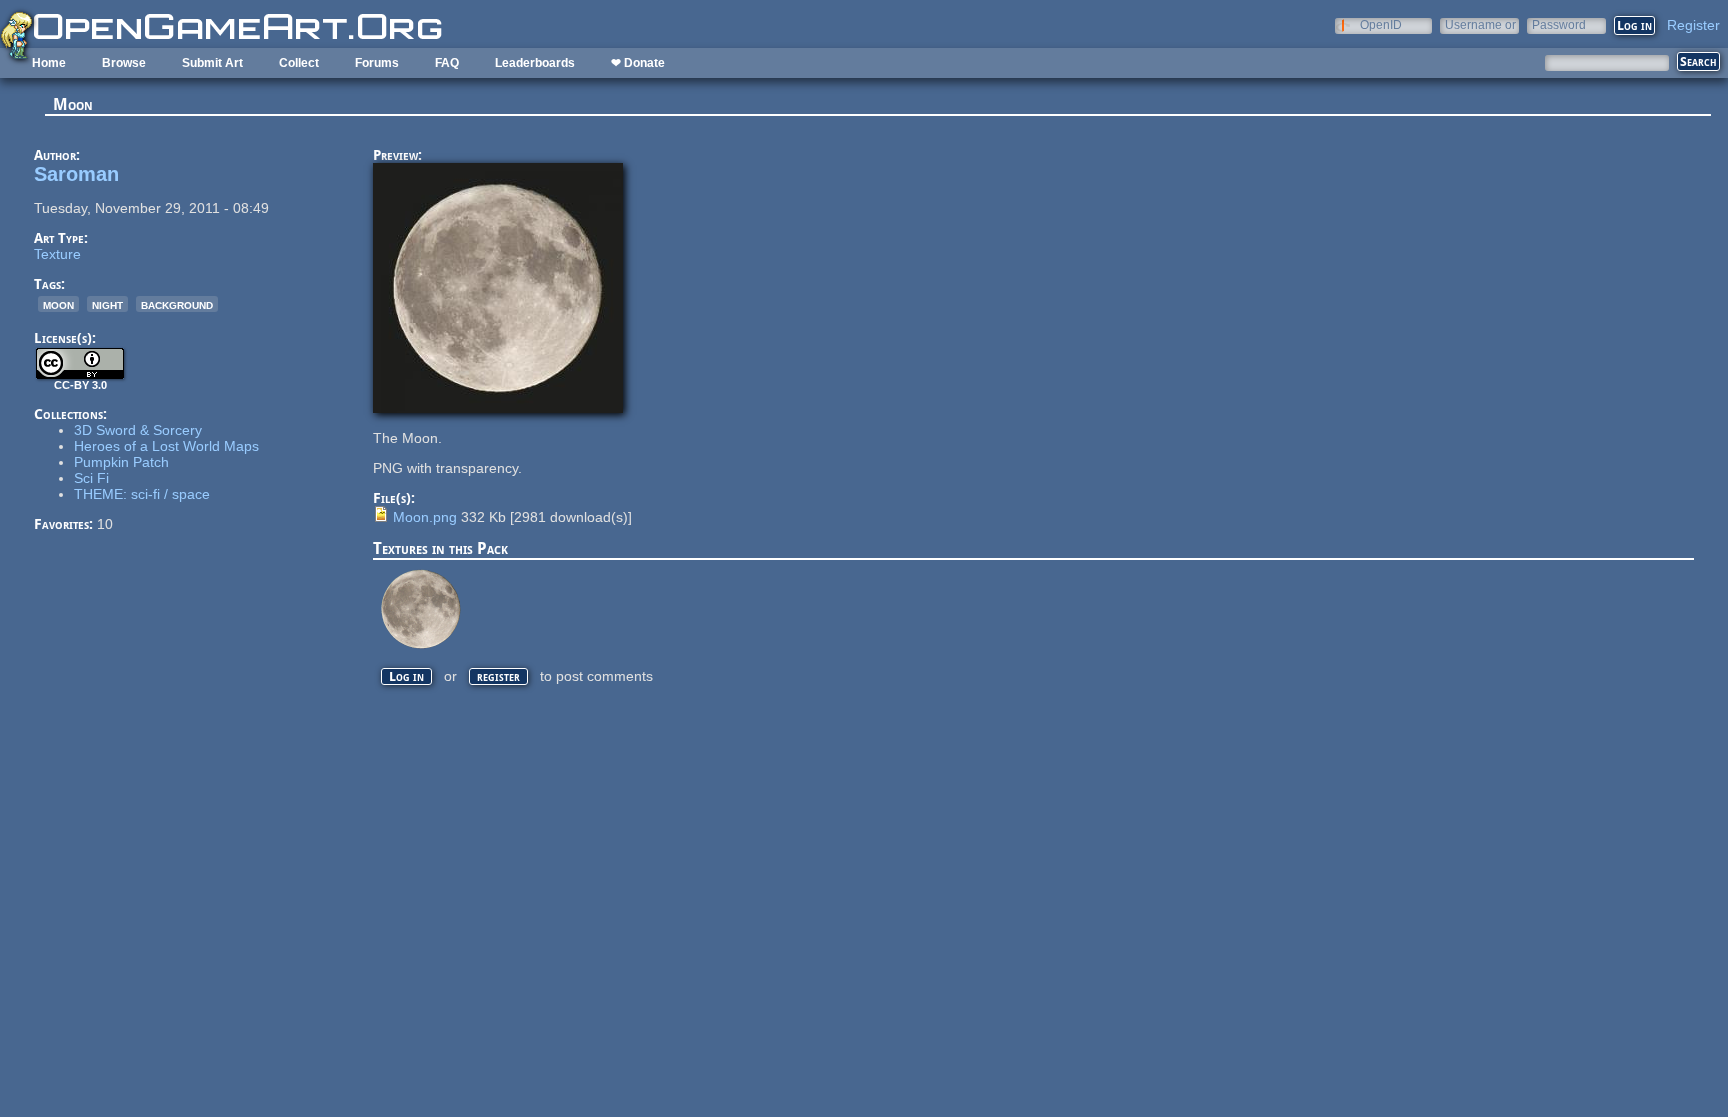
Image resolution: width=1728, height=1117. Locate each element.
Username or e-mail (1480, 24)
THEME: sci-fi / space (142, 494)
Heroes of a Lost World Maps (166, 446)
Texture (57, 254)
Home (49, 63)
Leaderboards (535, 63)
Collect (299, 63)
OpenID (1381, 24)
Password (1559, 24)
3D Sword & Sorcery (138, 430)
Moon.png (425, 517)
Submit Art (212, 63)
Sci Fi (91, 478)
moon (58, 304)
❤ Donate (638, 63)
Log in (406, 676)
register (498, 676)
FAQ (447, 63)
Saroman (76, 174)
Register (1693, 25)
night (107, 304)
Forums (377, 63)
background (177, 304)
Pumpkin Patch (121, 462)
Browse (124, 63)
